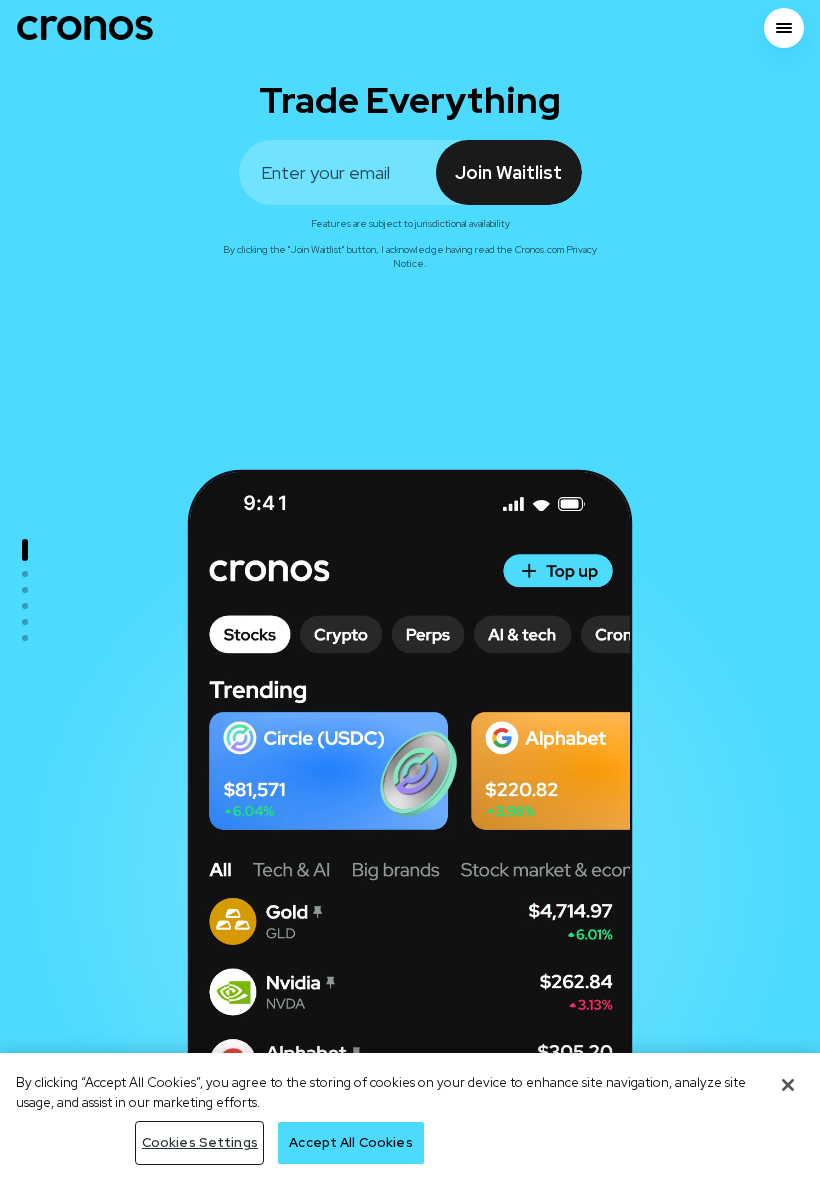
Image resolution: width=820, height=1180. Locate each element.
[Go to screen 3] (25, 590)
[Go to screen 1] (25, 550)
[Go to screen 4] (25, 606)
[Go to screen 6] (25, 638)
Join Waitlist (508, 172)
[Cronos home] (85, 28)
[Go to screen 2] (25, 574)
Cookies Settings (200, 1142)
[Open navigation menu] (784, 28)
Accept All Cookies (350, 1142)
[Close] (788, 1085)
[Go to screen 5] (25, 622)
